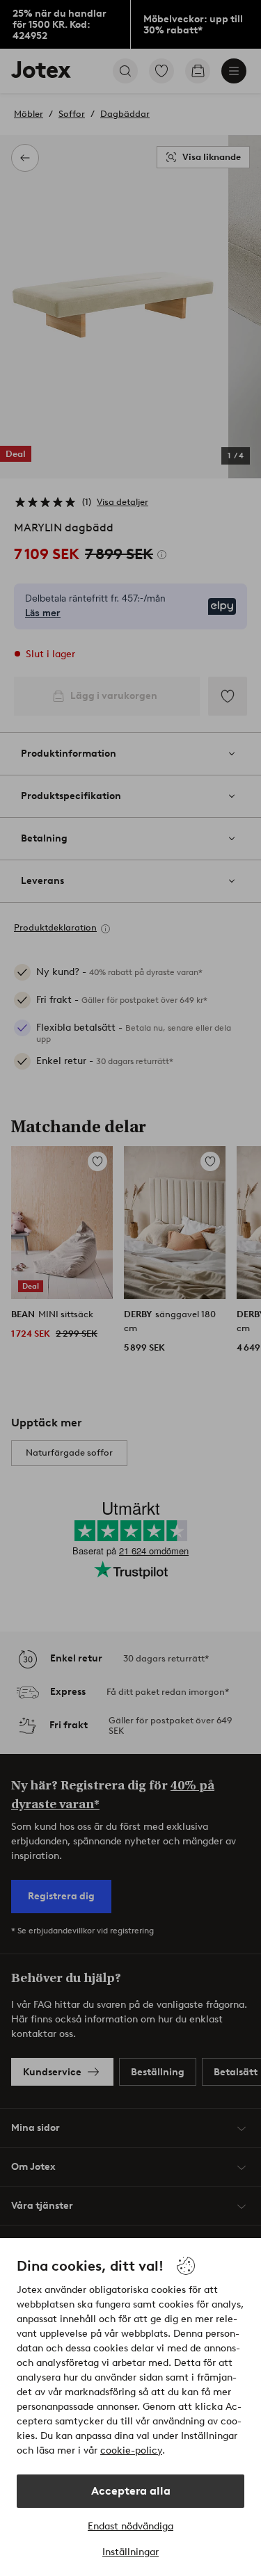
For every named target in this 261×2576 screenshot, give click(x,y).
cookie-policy (131, 2450)
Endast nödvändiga (130, 2526)
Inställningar (130, 2552)
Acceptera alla (131, 2491)
